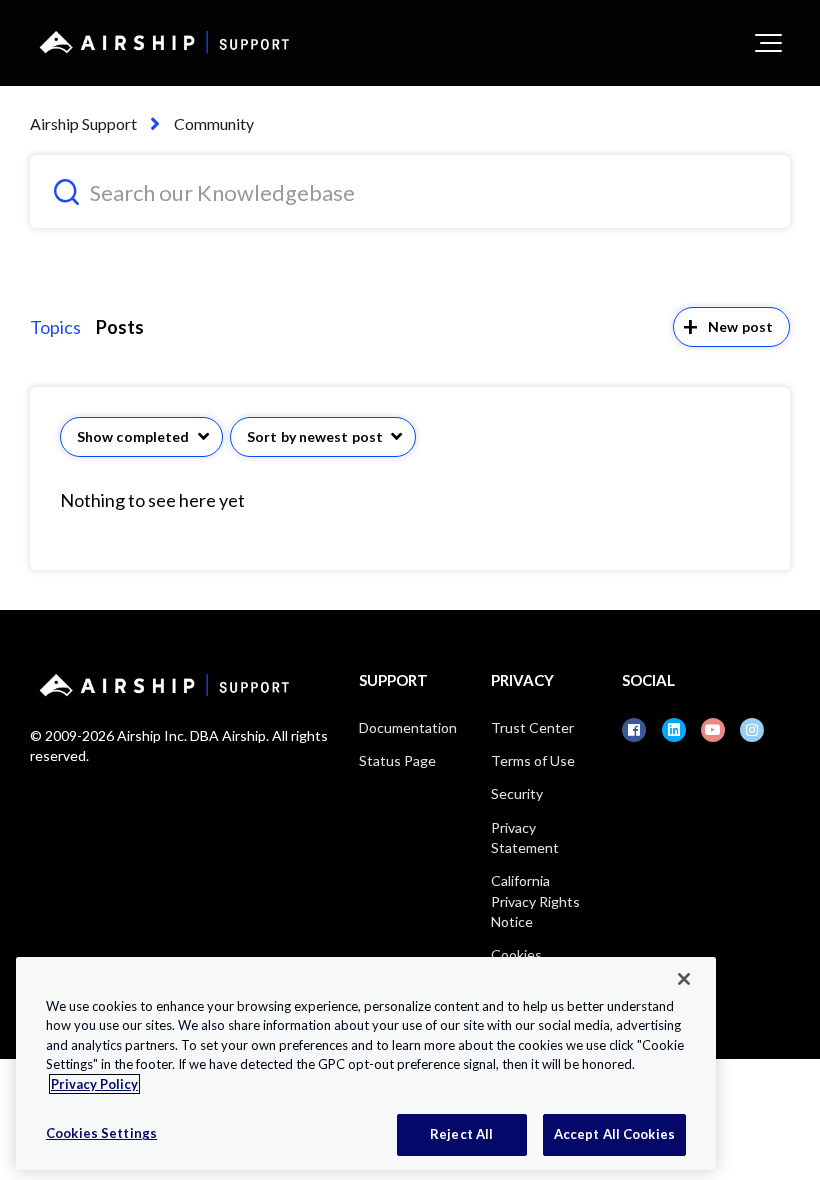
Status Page (397, 760)
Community (214, 123)
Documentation (408, 727)
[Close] (684, 979)
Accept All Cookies (614, 1134)
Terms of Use (533, 760)
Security (517, 793)
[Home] (161, 42)
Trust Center (532, 727)
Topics (55, 327)
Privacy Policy (94, 1084)
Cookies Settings (101, 1133)
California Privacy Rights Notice (535, 901)
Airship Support (83, 123)
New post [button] (740, 326)
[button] (768, 43)
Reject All (461, 1134)
